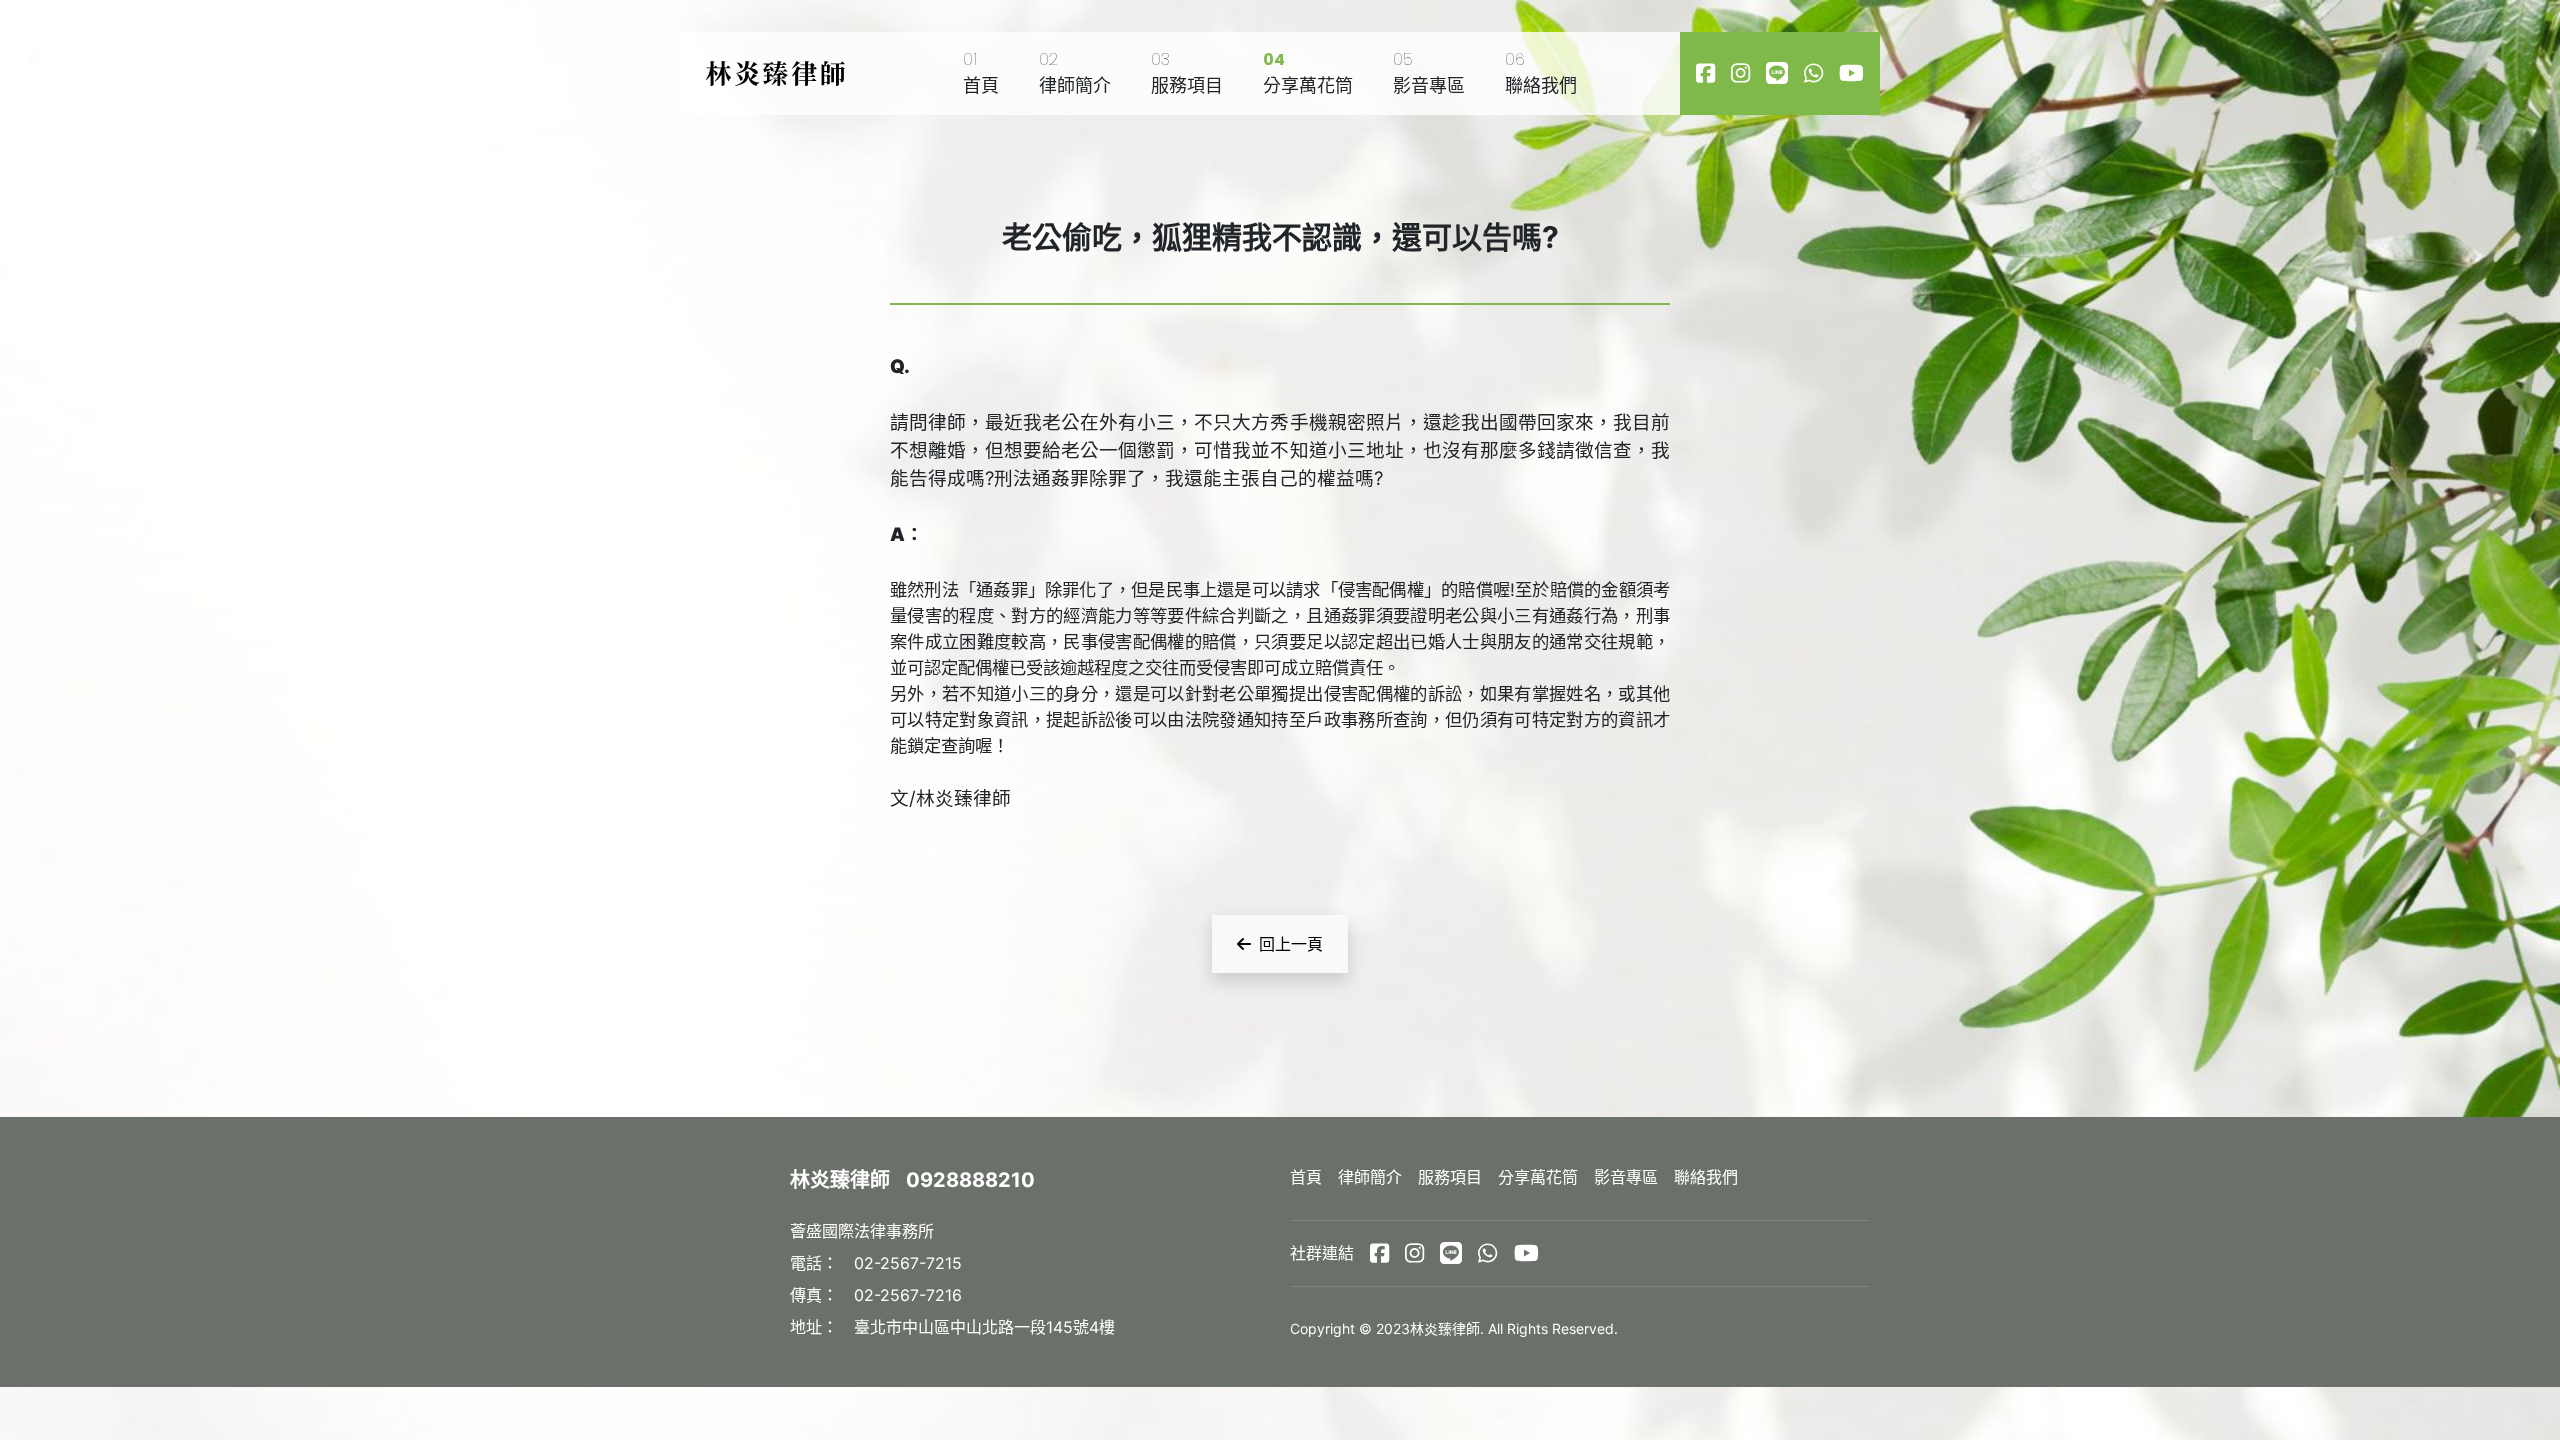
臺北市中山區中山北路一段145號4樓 (984, 1327)
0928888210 (970, 1180)
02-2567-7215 (908, 1263)
